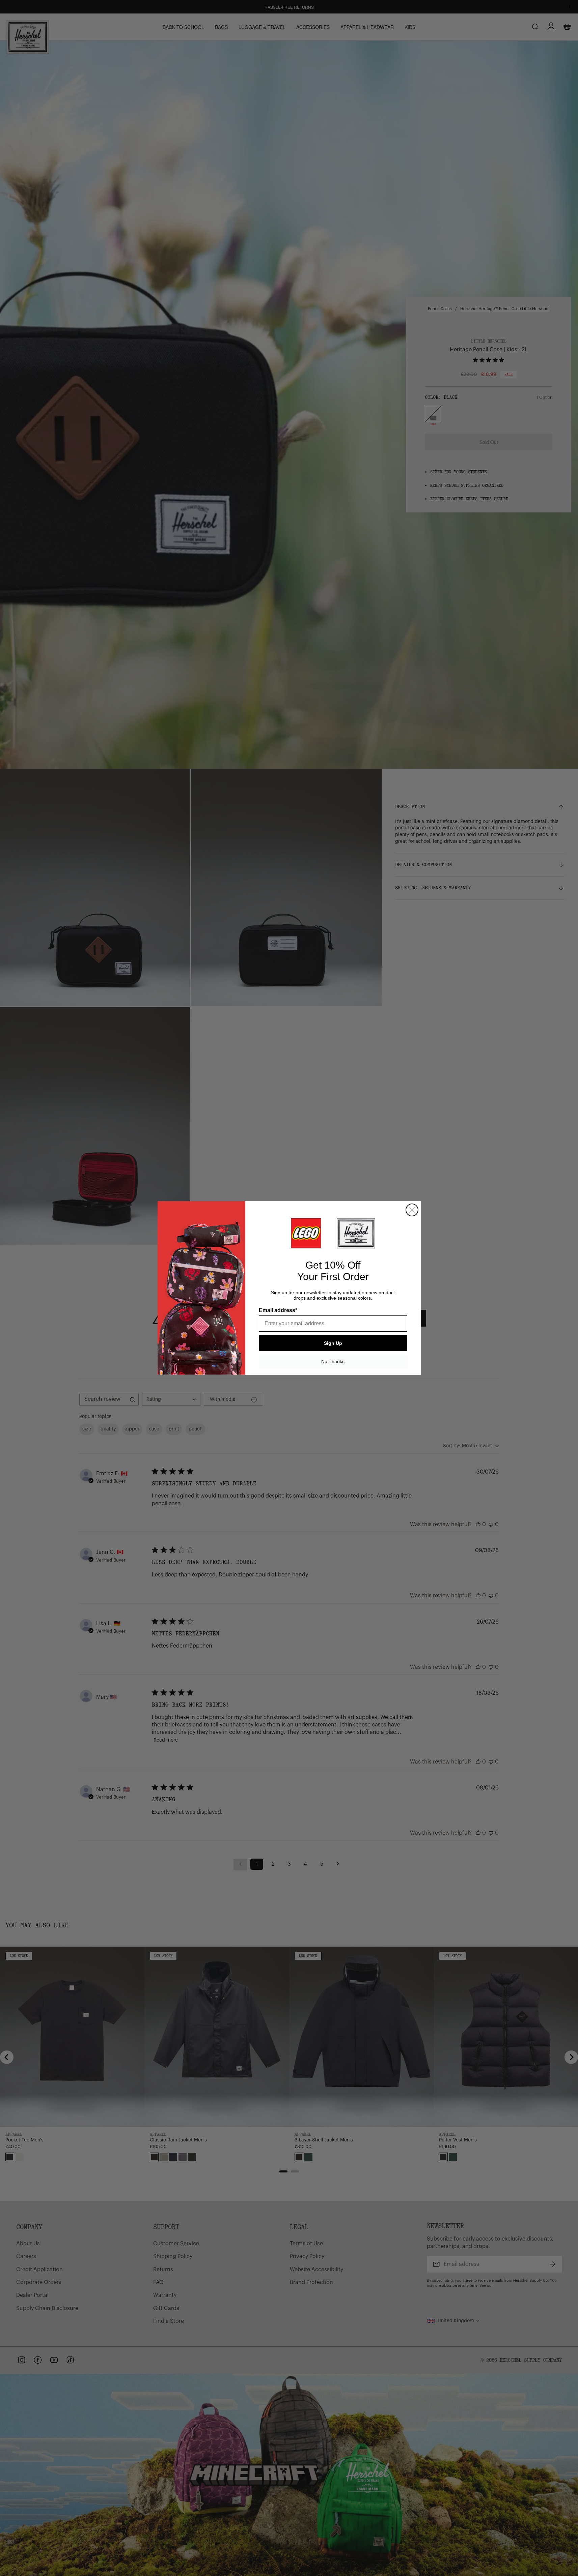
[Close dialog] (412, 1210)
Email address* (278, 1310)
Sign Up (333, 1343)
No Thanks (333, 1361)
